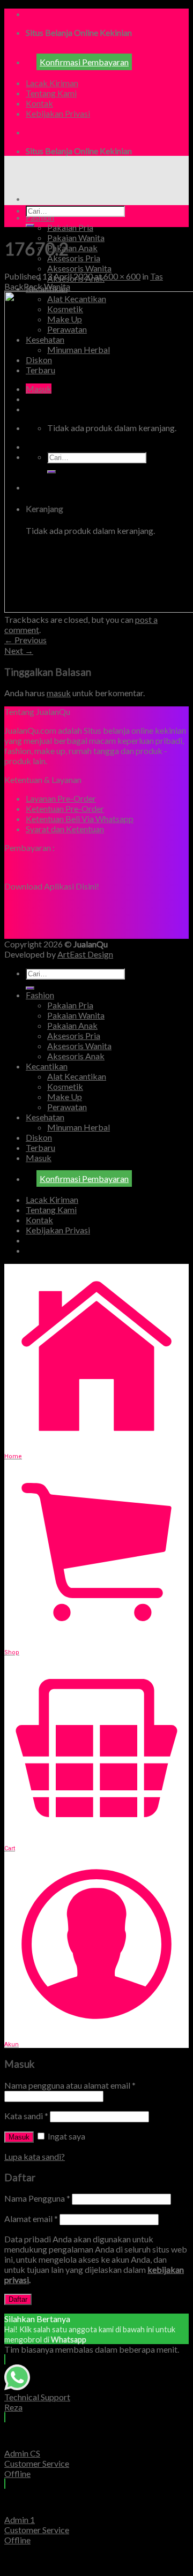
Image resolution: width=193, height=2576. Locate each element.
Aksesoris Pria (74, 258)
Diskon (39, 1137)
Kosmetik (65, 1086)
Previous (25, 640)
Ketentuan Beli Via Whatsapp (80, 819)
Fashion (40, 217)
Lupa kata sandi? (35, 2156)
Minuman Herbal (79, 1127)
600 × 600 (122, 276)
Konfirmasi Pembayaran (84, 62)
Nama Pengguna (37, 2198)
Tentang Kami (51, 93)
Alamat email (31, 2219)
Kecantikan (47, 1066)
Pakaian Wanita (76, 238)
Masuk (19, 2137)
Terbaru (40, 1147)
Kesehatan (45, 1117)
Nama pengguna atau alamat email (70, 2085)
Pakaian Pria (70, 227)
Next (19, 650)
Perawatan (67, 1107)
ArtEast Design (85, 954)
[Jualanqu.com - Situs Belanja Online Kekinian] (95, 180)
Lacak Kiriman (52, 83)
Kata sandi (26, 2116)
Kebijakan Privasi (58, 113)
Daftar (18, 2299)
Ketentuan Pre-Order (65, 808)
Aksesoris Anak (76, 1056)
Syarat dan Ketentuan (65, 829)
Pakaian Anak (72, 248)
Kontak (39, 103)
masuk (59, 693)
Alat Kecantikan (77, 1076)
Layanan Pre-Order (61, 798)
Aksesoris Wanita (79, 268)
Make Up (65, 1097)
